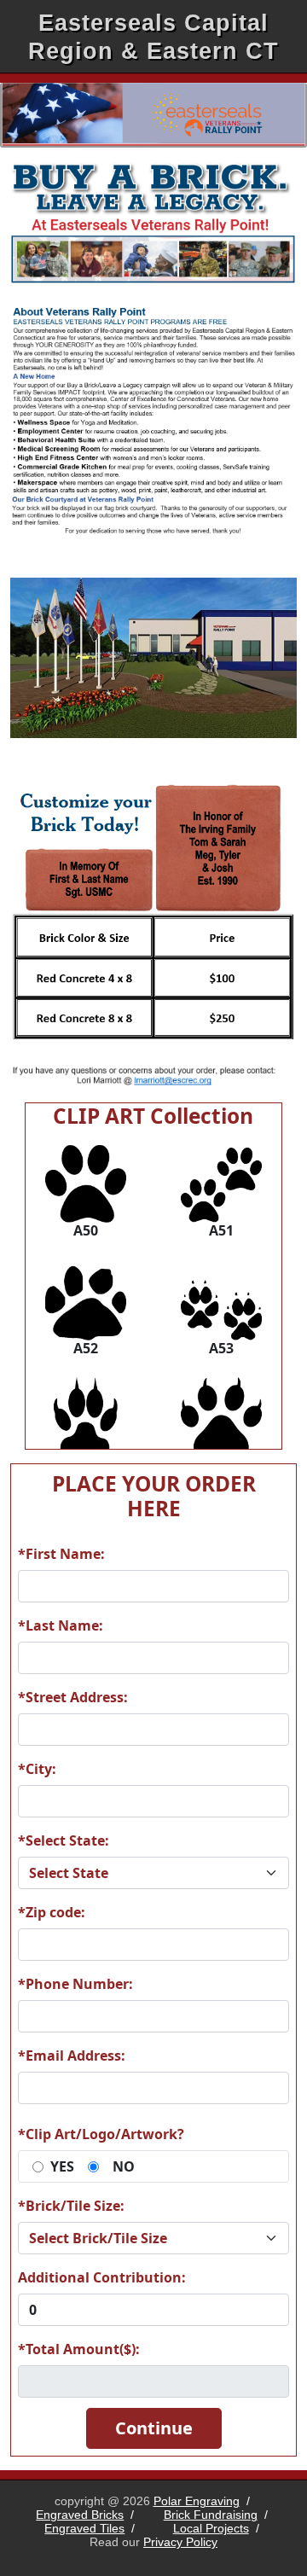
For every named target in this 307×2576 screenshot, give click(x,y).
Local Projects (211, 2528)
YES (62, 2166)
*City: (37, 1769)
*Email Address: (72, 2056)
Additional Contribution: (102, 2277)
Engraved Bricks (80, 2515)
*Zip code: (52, 1912)
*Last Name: (61, 1625)
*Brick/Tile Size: (71, 2206)
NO (124, 2166)
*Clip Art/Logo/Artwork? (101, 2134)
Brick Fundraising (211, 2515)
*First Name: (61, 1554)
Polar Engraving (197, 2501)
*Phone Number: (75, 1984)
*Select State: (64, 1840)
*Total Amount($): (79, 2349)
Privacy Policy (180, 2542)
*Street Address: (73, 1697)
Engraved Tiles (84, 2528)
